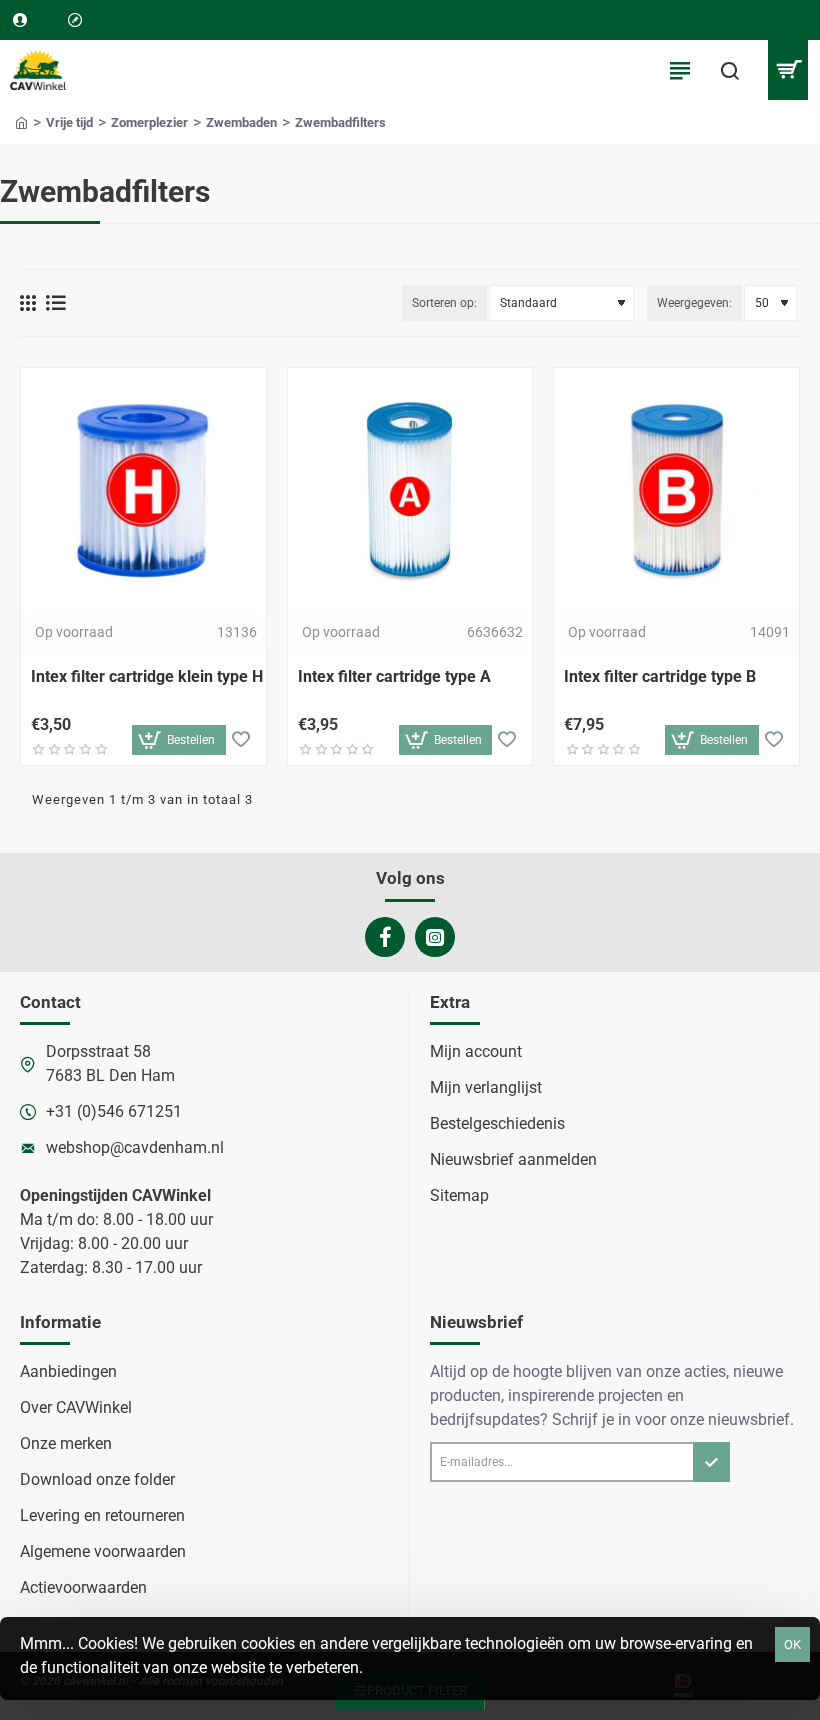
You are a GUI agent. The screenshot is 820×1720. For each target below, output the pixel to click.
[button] (179, 740)
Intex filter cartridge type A (394, 676)
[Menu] (680, 70)
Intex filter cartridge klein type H (147, 676)
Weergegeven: (694, 303)
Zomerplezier (149, 122)
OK (792, 1644)
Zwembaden (241, 122)
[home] (21, 121)
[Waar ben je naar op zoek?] (730, 70)
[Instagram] (435, 937)
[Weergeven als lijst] (56, 303)
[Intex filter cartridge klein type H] (143, 490)
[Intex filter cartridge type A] (410, 490)
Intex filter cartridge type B (660, 676)
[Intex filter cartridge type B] (676, 490)
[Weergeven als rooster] (28, 303)
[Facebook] (385, 937)
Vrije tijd (69, 122)
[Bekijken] (787, 70)
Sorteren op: (444, 303)
